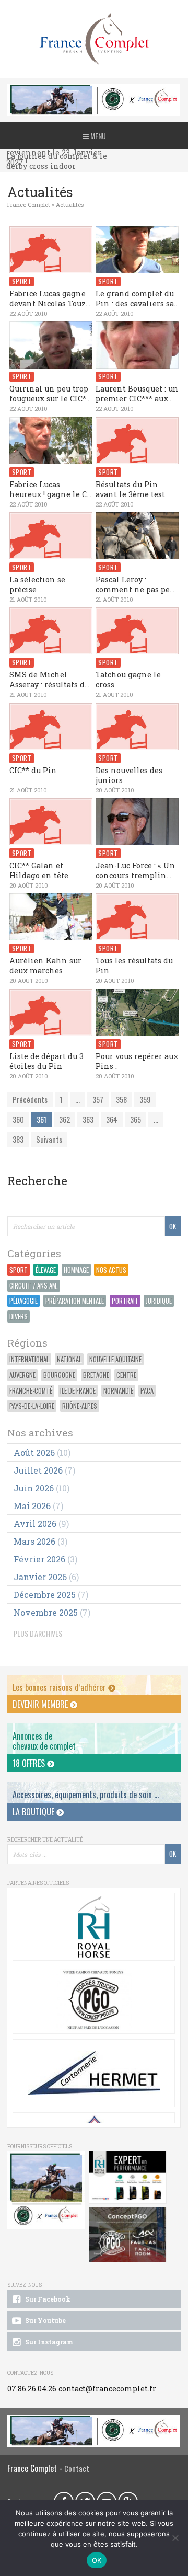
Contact (77, 2469)
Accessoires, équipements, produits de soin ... (86, 1795)
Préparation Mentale (75, 1301)
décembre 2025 (45, 1595)
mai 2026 (32, 1506)
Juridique (159, 1301)
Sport (19, 1270)
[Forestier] (94, 90)
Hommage (76, 1270)
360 (18, 1119)
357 (98, 1100)
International (29, 1359)
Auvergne (22, 1375)
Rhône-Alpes (80, 1406)
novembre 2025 (46, 1612)
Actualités (70, 205)
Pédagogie (23, 1301)
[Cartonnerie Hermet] (93, 2073)
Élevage (46, 1270)
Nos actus (111, 1270)
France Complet (29, 205)
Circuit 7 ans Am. (34, 1286)
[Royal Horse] (93, 1927)
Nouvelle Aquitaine (115, 1359)
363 (88, 1119)
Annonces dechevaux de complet (44, 1741)
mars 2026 (34, 1541)
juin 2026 (34, 1488)
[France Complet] (94, 39)
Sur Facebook (47, 2299)
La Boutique (34, 1812)
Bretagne (96, 1375)
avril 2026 (35, 1523)
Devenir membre (41, 1704)
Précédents (30, 1100)
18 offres (30, 1763)
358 (121, 1100)
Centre (126, 1375)
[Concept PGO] (93, 2000)
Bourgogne (59, 1375)
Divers (19, 1316)
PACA (147, 1391)
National (69, 1359)
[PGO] (128, 2235)
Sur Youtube (45, 2320)
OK (97, 2560)
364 (112, 1119)
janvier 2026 (40, 1577)
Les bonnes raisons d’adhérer (60, 1687)
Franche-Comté (31, 1391)
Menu (97, 136)
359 (145, 1100)
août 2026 (34, 1452)
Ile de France (78, 1391)
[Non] (175, 2538)
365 (136, 1119)
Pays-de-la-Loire (32, 1406)
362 (64, 1119)
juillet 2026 (38, 1470)
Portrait (125, 1301)
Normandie (118, 1391)
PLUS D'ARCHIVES (38, 1633)
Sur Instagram (48, 2342)
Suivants (49, 1139)
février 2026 (39, 1559)
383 (18, 1139)
